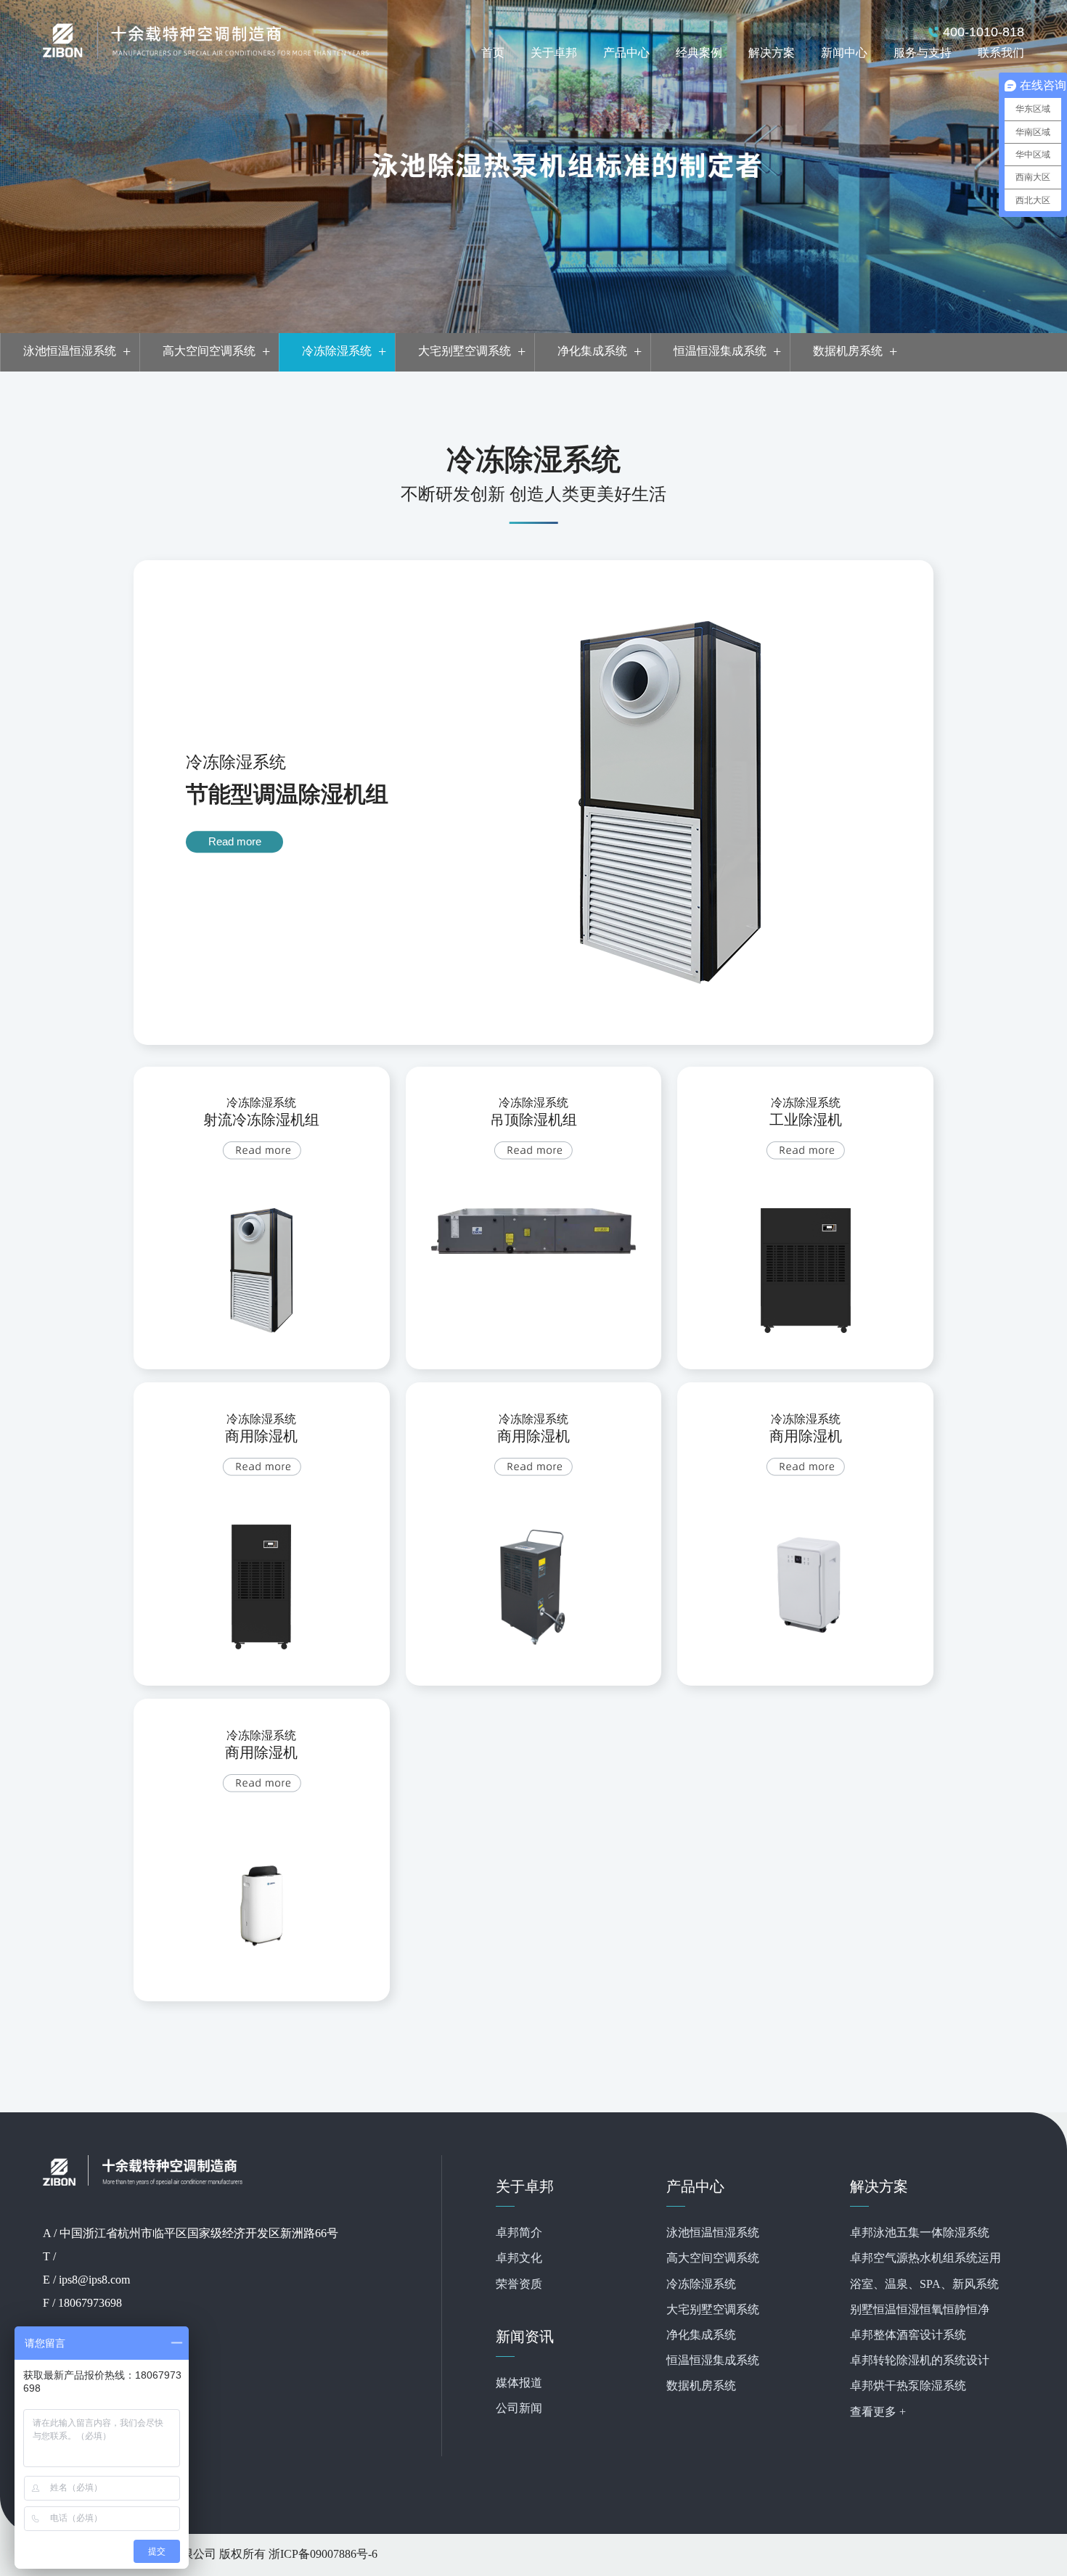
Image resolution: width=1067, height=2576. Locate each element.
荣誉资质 (519, 2285)
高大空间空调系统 (713, 2259)
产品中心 (626, 53)
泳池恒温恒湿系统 (713, 2233)
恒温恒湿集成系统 (713, 2361)
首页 (493, 53)
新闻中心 (844, 53)
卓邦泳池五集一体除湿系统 (920, 2233)
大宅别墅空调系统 (713, 2310)
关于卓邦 (554, 53)
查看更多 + (878, 2412)
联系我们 (1001, 53)
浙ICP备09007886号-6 (323, 2555)
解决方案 (772, 53)
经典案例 (699, 53)
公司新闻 (519, 2409)
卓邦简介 (519, 2233)
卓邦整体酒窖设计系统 (908, 2335)
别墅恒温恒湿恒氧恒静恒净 (920, 2310)
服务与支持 (923, 53)
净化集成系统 (701, 2335)
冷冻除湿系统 (701, 2285)
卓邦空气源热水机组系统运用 (925, 2259)
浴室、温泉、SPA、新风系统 (924, 2285)
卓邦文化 (519, 2259)
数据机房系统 (701, 2386)
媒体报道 (519, 2383)
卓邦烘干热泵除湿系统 (908, 2386)
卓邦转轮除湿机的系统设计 (920, 2361)
